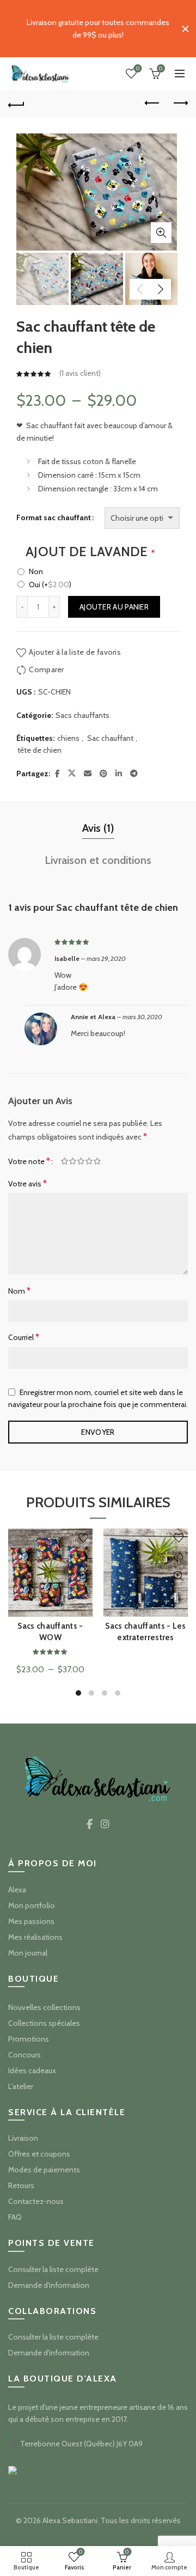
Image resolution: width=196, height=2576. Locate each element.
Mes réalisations (35, 1937)
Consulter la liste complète (53, 2269)
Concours (24, 2055)
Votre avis (27, 1183)
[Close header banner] (185, 29)
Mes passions (31, 1921)
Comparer (46, 669)
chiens (68, 738)
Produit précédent (152, 103)
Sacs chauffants (82, 715)
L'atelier (21, 2086)
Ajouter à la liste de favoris (75, 652)
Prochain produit (180, 103)
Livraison (23, 2138)
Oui (50, 584)
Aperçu (83, 1576)
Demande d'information (49, 2285)
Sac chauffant (110, 738)
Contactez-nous (36, 2201)
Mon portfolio (32, 1905)
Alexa (17, 1890)
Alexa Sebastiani (70, 2520)
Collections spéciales (44, 2023)
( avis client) (80, 374)
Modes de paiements (44, 2170)
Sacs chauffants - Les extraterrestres (145, 1632)
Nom (19, 1291)
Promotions (29, 2039)
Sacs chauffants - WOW (50, 1632)
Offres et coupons (39, 2154)
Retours (21, 2185)
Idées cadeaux (32, 2070)
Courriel (24, 1337)
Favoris (138, 69)
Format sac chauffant (54, 517)
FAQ (15, 2217)
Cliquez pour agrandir (161, 233)
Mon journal (28, 1953)
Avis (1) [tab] (98, 828)
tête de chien (39, 750)
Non (36, 571)
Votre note (29, 1161)
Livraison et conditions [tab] (98, 860)
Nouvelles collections (44, 2007)
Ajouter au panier (114, 607)
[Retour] (16, 103)
